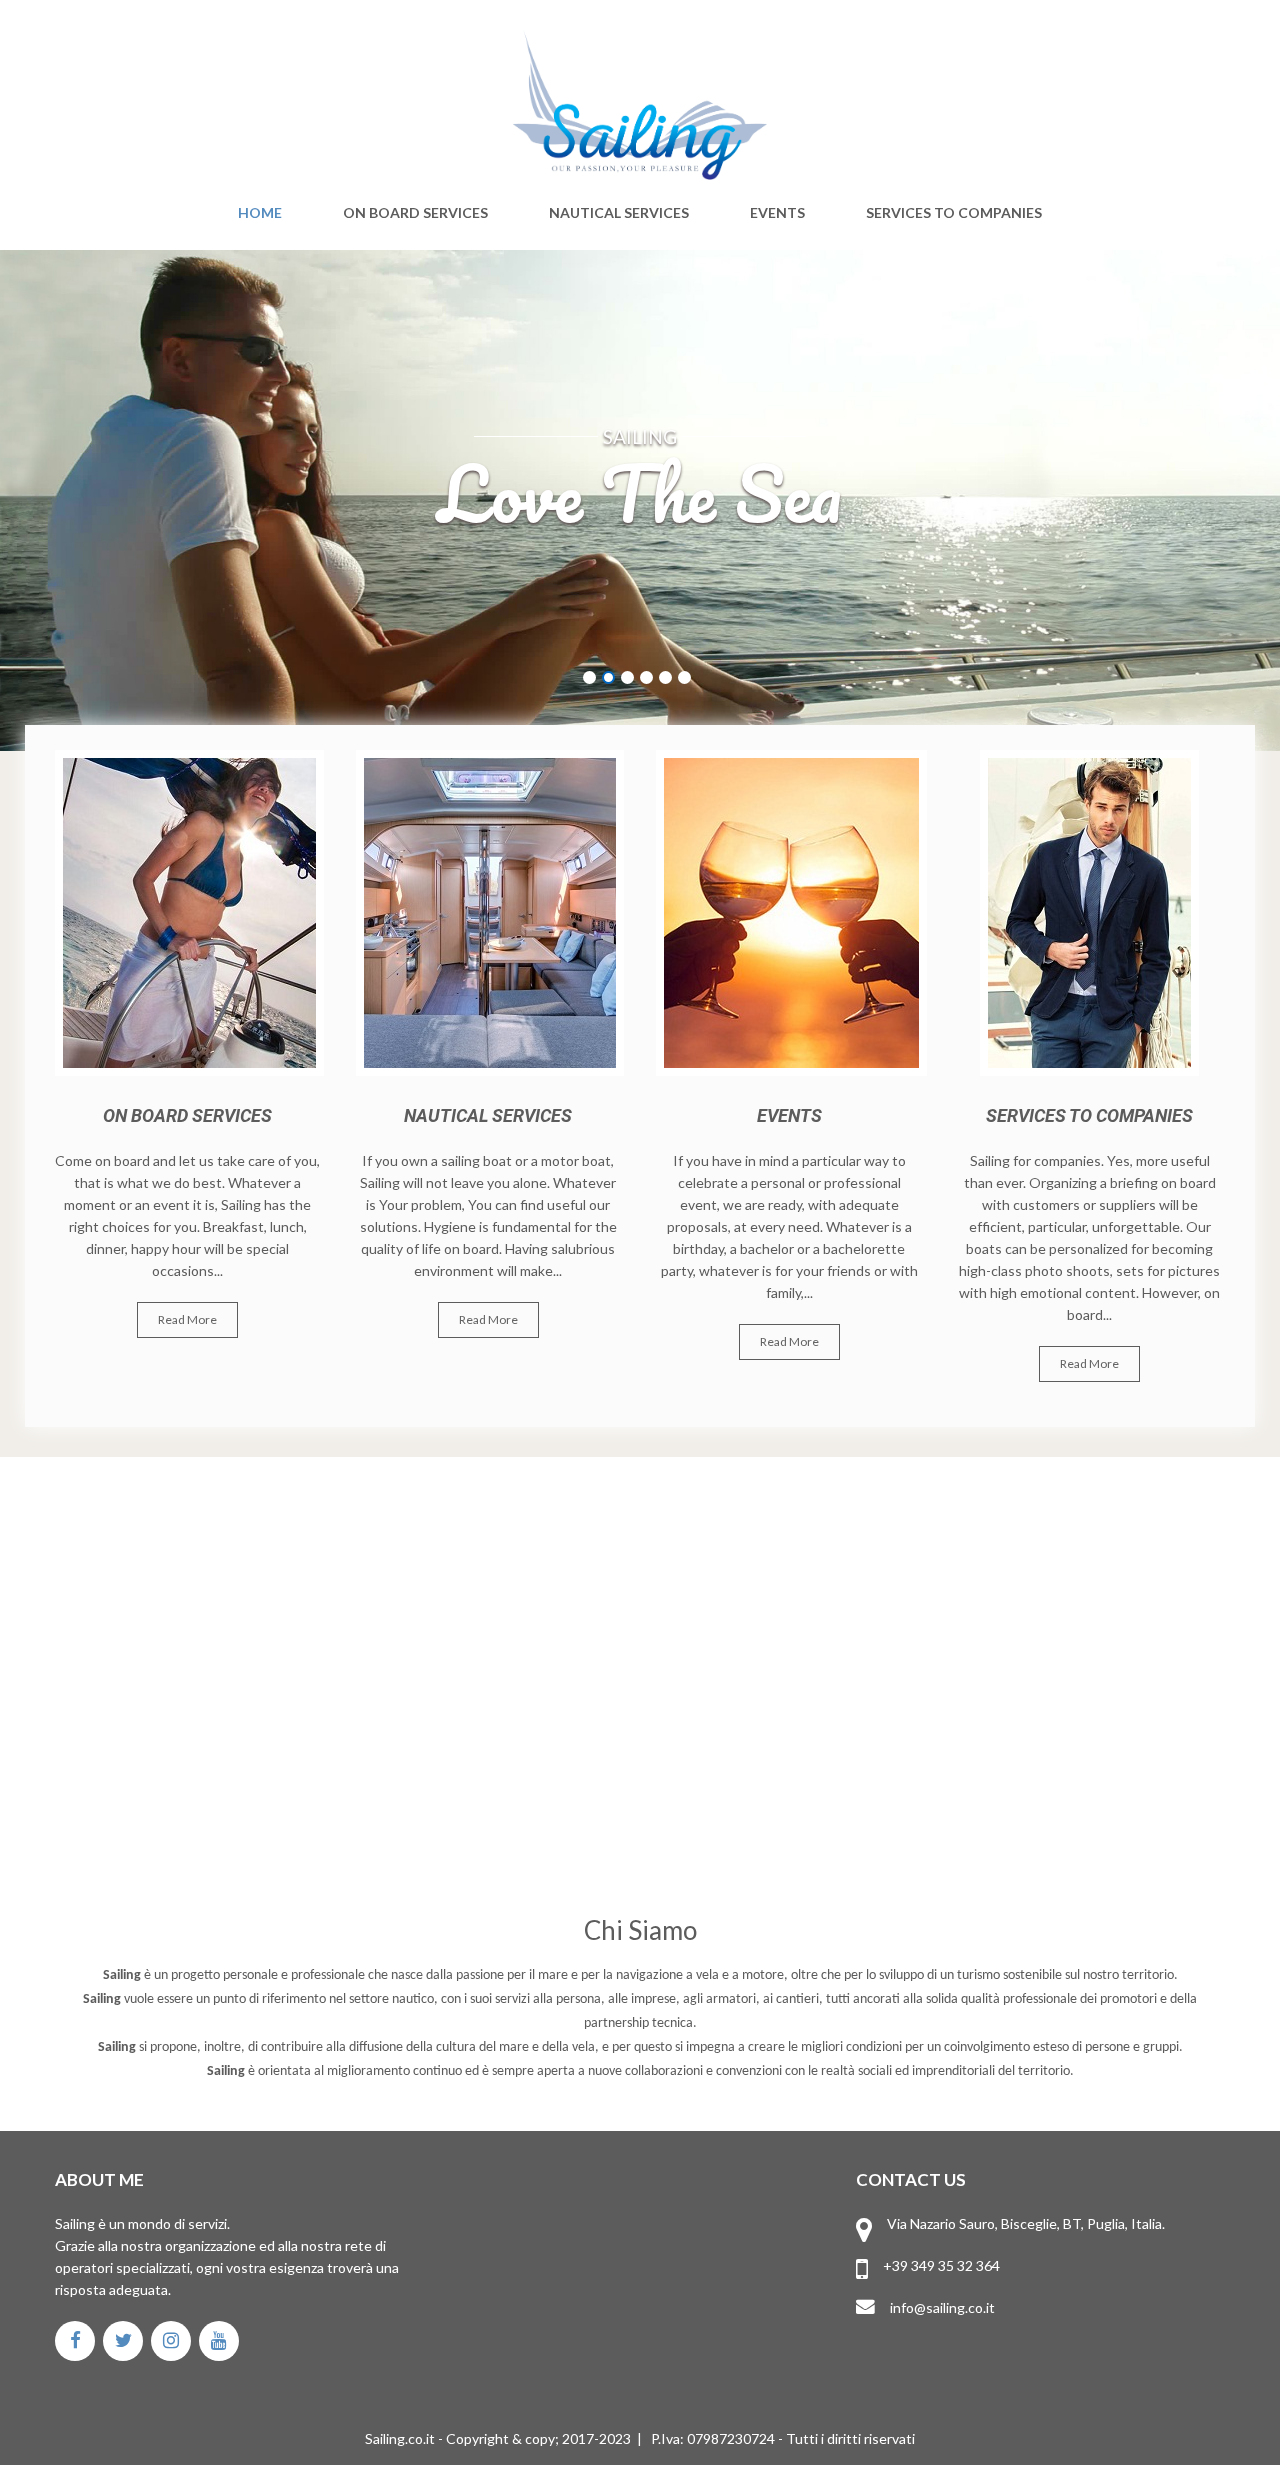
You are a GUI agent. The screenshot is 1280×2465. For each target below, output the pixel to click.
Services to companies (954, 213)
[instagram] (171, 2341)
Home (260, 213)
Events (777, 213)
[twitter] (123, 2341)
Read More (187, 1319)
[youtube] (219, 2341)
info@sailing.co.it (942, 2307)
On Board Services (415, 213)
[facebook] (75, 2341)
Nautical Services (619, 213)
